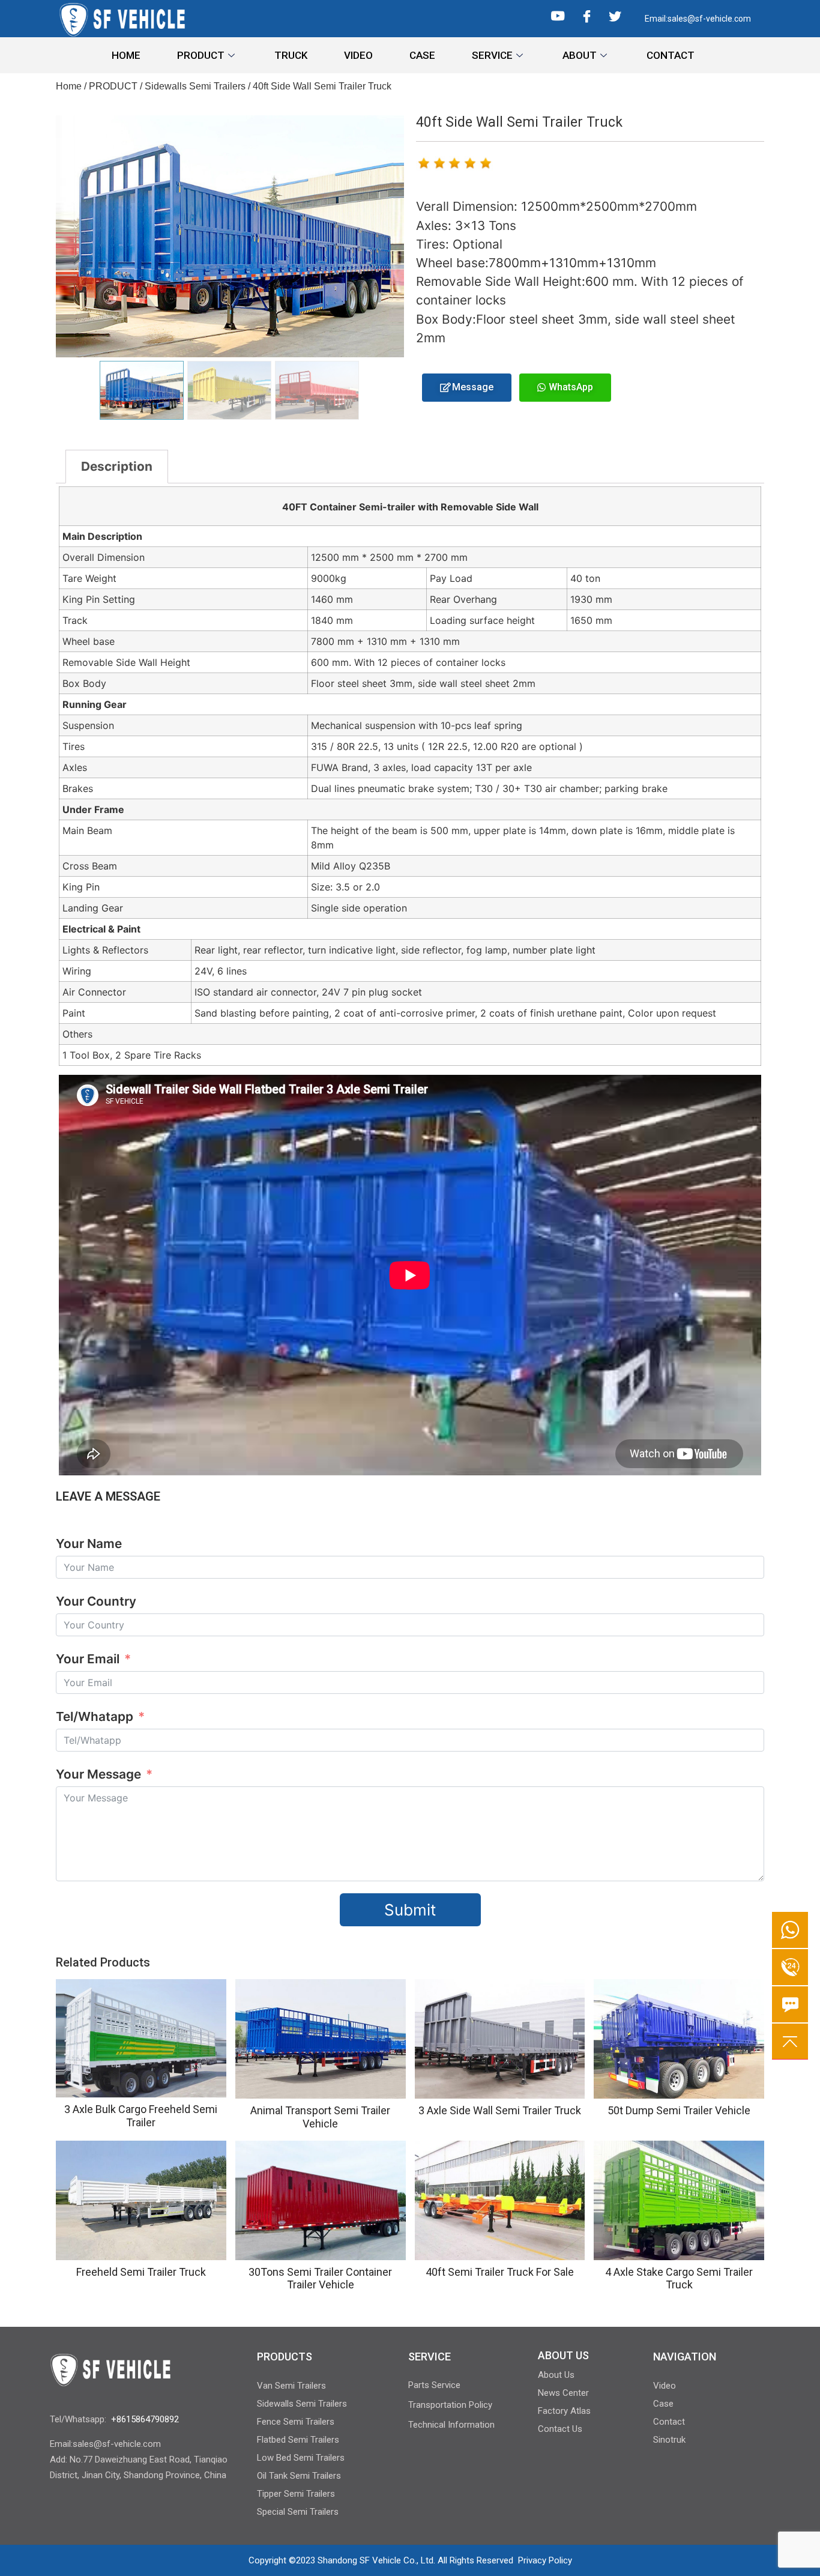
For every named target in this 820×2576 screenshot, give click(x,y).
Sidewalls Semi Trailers (195, 86)
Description (117, 466)
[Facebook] (587, 15)
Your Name (89, 1543)
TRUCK (291, 55)
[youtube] (558, 19)
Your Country (96, 1601)
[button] (467, 388)
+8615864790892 (145, 2419)
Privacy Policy (545, 2560)
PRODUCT (201, 55)
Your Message (100, 1774)
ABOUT (580, 55)
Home (69, 86)
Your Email (88, 1659)
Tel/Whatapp (95, 1716)
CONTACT (671, 55)
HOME (126, 55)
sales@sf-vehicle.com (709, 19)
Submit (410, 1910)
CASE (422, 55)
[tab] (117, 467)
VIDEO (358, 55)
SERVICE (492, 55)
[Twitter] (615, 15)
